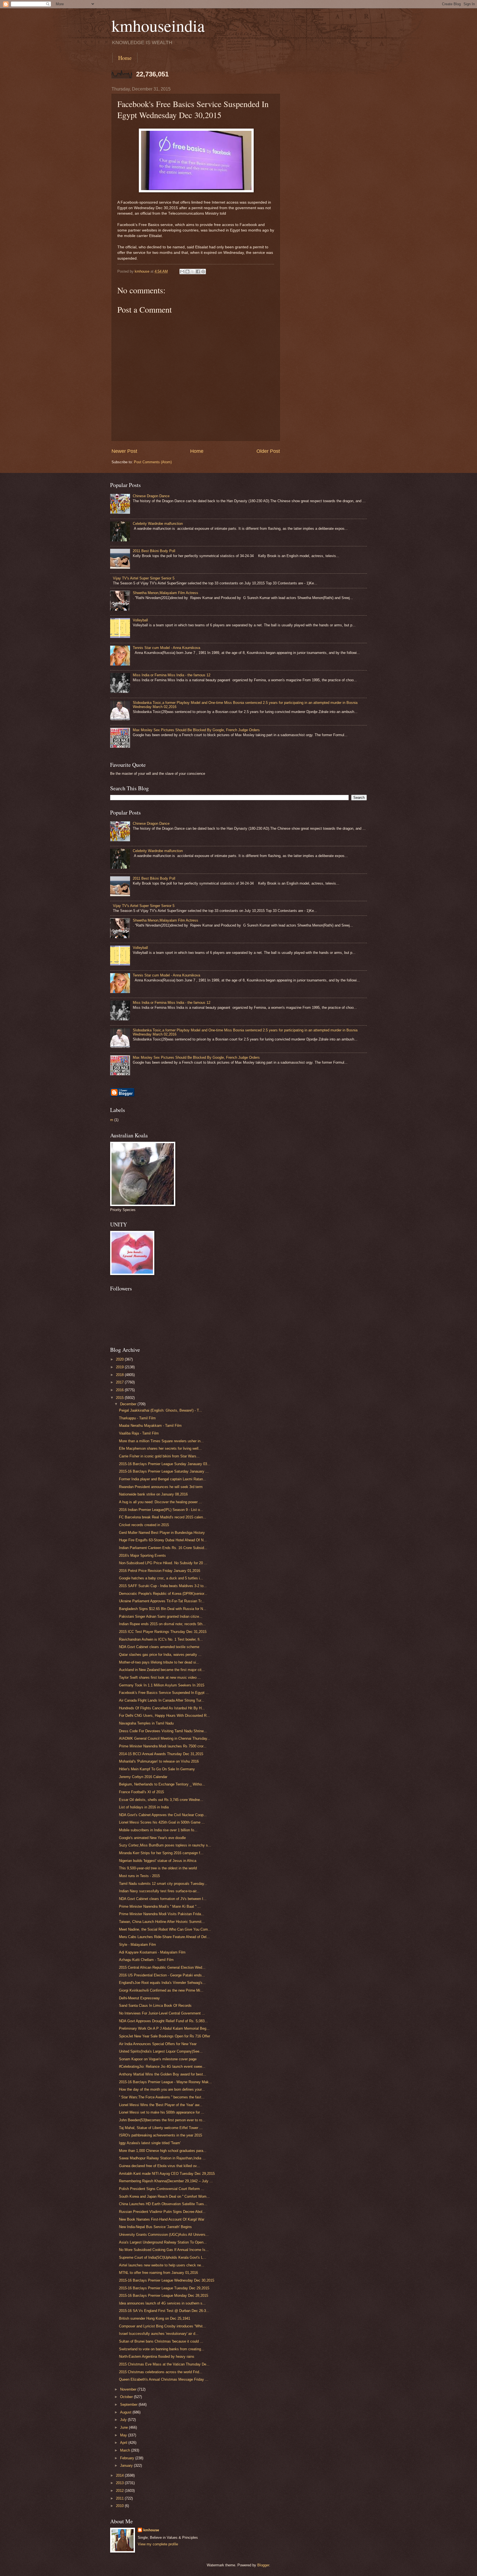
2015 (120, 1398)
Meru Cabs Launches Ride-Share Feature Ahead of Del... (164, 1937)
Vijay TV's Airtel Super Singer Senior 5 (144, 578)
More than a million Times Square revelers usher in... (161, 1441)
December (129, 1404)
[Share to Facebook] (198, 272)
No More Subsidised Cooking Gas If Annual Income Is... (164, 2250)
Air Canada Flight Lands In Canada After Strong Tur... (162, 1700)
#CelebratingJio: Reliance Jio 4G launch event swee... (162, 2067)
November (129, 2389)
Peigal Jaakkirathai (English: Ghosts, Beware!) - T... (161, 1410)
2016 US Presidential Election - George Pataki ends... (162, 1975)
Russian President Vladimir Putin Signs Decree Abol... (162, 2212)
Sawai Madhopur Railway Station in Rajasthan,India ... (162, 2158)
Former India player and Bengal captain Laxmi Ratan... (163, 1479)
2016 (120, 1390)
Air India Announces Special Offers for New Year (158, 2044)
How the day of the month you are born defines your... (162, 2089)
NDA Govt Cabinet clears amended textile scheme (159, 1647)
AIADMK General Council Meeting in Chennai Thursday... (165, 1738)
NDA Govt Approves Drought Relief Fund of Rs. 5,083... (163, 2021)
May (124, 2435)
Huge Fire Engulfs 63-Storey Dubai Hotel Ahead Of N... (163, 1540)
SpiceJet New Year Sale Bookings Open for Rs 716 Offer (165, 2036)
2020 (120, 1359)
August (126, 2412)
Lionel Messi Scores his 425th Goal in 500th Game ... (162, 1822)
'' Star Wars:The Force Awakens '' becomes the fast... (162, 2097)
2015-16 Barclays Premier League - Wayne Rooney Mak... (165, 2082)
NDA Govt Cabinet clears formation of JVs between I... (163, 1899)
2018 (120, 1375)
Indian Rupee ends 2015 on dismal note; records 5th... (162, 1624)
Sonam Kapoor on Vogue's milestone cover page (158, 2059)
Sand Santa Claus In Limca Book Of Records (155, 2006)
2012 (120, 2491)
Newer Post (124, 451)
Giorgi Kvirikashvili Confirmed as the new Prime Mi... (161, 1990)
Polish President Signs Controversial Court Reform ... (162, 2189)
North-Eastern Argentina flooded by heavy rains (157, 2357)
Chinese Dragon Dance (151, 496)
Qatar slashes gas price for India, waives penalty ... (160, 1655)
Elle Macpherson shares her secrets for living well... (160, 1448)
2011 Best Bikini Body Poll (154, 551)
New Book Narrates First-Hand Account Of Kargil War (162, 2219)
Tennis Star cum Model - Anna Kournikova (166, 648)
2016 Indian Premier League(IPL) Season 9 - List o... (161, 1510)
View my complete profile (158, 2544)
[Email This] (182, 272)
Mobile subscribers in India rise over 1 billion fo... (158, 1830)
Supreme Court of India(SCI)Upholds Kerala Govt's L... (163, 2257)
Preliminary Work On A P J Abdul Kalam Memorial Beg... (164, 2028)
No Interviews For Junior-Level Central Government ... (162, 2013)
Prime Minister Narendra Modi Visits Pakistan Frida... (162, 1914)
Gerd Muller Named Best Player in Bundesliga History (162, 1533)
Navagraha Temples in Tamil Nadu (146, 1723)
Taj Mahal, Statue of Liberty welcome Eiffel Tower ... (161, 2128)
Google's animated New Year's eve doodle (152, 1838)
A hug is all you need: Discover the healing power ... (161, 1502)
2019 (120, 1367)
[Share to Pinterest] (203, 272)
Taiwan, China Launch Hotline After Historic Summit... (162, 1922)
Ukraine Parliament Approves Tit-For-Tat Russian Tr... (162, 1601)
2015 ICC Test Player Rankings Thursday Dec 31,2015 (163, 1632)
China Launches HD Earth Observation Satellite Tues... (163, 2204)
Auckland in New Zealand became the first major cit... (162, 1670)
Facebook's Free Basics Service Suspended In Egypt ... (164, 1693)
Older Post (268, 451)
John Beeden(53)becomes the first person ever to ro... (162, 2120)
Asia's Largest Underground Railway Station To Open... (163, 2242)
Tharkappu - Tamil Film (137, 1418)
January (127, 2465)
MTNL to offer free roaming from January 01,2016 (158, 2273)
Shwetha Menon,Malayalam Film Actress (165, 593)
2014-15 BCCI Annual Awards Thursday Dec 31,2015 (161, 1754)
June (124, 2427)
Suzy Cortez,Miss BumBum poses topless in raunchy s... (165, 1845)
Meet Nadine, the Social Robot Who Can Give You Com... (165, 1929)
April (124, 2443)
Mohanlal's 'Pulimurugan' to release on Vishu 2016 (159, 1761)
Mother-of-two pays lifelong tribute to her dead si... (159, 1662)
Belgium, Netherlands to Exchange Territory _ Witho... (162, 1784)
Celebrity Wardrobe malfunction (158, 524)
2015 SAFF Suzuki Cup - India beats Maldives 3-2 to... (163, 1586)
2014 (120, 2475)
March (126, 2450)
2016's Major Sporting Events (142, 1556)
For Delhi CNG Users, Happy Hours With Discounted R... (164, 1716)
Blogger (263, 2565)
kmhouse (151, 2530)
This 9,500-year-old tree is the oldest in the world (158, 1868)
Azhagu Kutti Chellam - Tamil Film (146, 1960)
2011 (120, 2498)
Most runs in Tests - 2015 (139, 1876)
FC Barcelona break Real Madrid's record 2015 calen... (163, 1517)
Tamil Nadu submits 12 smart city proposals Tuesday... (163, 1884)
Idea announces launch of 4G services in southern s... (162, 2303)
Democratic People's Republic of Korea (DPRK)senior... (163, 1594)
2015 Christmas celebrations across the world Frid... (161, 2372)
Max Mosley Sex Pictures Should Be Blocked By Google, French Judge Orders (196, 730)
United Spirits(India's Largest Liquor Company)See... (161, 2051)
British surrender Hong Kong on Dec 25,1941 (155, 2318)
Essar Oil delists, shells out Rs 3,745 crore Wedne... (161, 1800)
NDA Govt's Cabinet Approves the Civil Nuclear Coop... (163, 1815)
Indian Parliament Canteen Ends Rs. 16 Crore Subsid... (163, 1548)
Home (125, 58)
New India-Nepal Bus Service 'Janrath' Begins (155, 2227)
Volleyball (140, 620)
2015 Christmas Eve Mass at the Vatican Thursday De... (164, 2364)
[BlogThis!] (187, 272)
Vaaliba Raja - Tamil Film (139, 1433)
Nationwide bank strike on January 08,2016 (153, 1494)
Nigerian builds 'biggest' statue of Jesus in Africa (158, 1861)
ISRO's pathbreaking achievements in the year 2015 (161, 2135)
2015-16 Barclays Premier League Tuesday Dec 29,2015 (164, 2288)
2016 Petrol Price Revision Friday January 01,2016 (160, 1571)
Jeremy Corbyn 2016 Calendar (143, 1777)
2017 (120, 1382)
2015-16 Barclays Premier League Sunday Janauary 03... (165, 1464)
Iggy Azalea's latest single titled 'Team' (150, 2143)
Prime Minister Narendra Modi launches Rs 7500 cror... (163, 1746)
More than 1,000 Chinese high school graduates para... (163, 2151)
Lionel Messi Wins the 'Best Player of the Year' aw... (161, 2105)
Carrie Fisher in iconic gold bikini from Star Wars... (159, 1456)
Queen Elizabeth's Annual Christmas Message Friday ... (164, 2379)
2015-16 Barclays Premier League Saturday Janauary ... (164, 1471)
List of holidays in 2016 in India (144, 1807)
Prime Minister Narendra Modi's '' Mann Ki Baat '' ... (160, 1906)
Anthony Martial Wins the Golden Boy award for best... (163, 2074)
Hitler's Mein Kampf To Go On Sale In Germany (157, 1769)
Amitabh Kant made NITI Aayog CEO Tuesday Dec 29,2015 (167, 2174)
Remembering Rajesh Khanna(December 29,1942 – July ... (166, 2181)
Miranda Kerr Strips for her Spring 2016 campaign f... (161, 1853)
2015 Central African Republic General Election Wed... (162, 1967)
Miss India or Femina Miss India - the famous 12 (172, 675)
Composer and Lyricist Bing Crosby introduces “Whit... (162, 2326)
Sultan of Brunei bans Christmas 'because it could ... (161, 2341)
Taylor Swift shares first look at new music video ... (160, 1677)
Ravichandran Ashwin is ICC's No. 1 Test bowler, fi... (161, 1639)
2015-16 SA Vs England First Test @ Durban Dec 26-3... (164, 2311)
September (129, 2405)
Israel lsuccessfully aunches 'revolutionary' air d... (159, 2334)
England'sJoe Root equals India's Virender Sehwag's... (162, 1983)
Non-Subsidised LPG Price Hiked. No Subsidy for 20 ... (163, 1563)
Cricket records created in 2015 (144, 1525)
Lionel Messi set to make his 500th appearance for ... (162, 2112)
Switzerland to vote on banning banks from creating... (162, 2349)
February (128, 2458)
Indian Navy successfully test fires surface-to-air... (159, 1891)
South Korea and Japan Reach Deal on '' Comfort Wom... (164, 2196)
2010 (120, 2506)
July (124, 2420)
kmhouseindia (158, 25)
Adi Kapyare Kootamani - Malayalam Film (152, 1952)
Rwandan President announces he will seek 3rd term (161, 1487)
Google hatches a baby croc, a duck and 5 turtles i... (161, 1578)
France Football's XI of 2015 (141, 1792)
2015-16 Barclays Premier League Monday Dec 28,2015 (164, 2296)
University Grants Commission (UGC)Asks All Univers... (164, 2235)
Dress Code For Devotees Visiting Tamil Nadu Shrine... (163, 1731)
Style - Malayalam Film (137, 1945)
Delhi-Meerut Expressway (139, 1998)
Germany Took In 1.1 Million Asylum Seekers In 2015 (162, 1685)
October (127, 2397)
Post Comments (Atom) (153, 462)
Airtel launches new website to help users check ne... (162, 2265)
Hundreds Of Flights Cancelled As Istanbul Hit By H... (162, 1708)
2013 (120, 2483)
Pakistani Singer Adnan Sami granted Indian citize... (161, 1616)
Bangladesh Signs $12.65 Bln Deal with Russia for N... (163, 1609)
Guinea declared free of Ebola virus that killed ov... (159, 2166)
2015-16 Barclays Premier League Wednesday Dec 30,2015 (167, 2280)
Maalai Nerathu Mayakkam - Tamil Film (150, 1426)
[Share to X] (193, 272)
